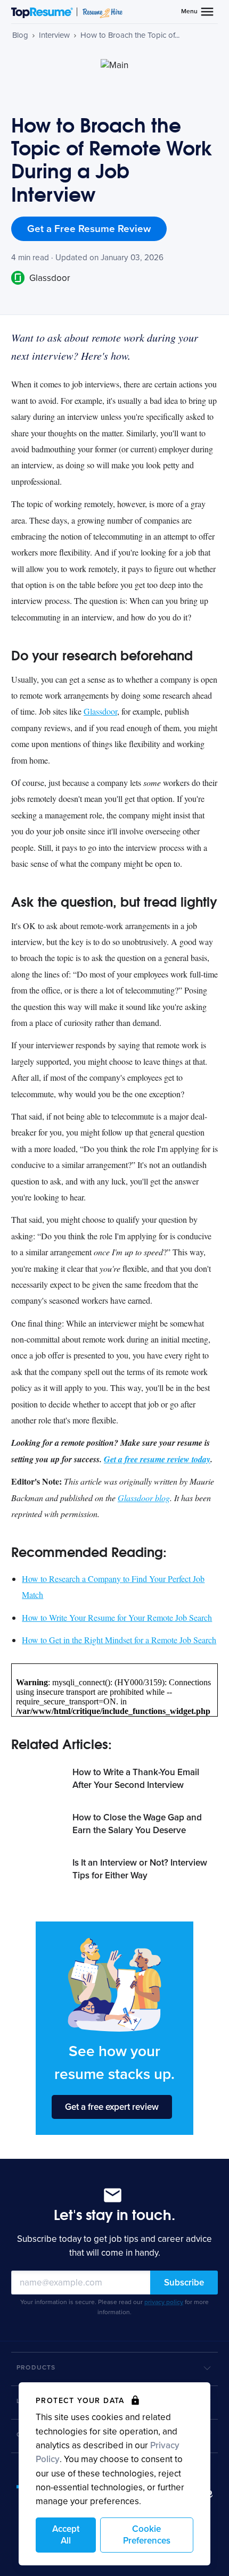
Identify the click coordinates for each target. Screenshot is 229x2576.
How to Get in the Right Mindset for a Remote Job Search (119, 1640)
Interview (54, 35)
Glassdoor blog (144, 1498)
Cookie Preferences (147, 2535)
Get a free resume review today (157, 1459)
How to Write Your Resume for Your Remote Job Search (117, 1617)
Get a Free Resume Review (89, 229)
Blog (20, 35)
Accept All (66, 2535)
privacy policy (164, 2302)
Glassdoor (49, 278)
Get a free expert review (112, 2107)
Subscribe (184, 2283)
